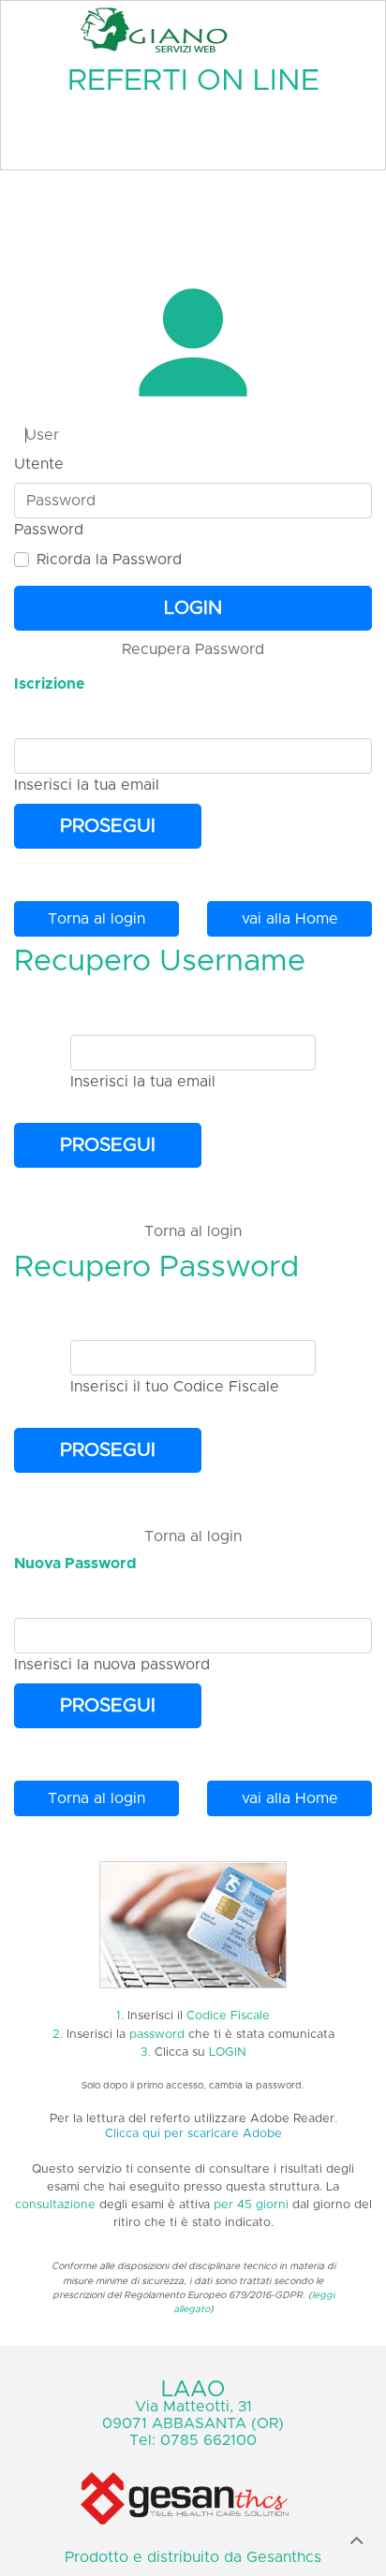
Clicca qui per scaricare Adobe (193, 2134)
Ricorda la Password (109, 560)
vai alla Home (290, 919)
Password (49, 530)
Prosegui (108, 826)
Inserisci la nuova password (112, 1665)
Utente (39, 464)
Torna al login (96, 919)
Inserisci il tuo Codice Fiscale (175, 1387)
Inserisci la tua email (87, 785)
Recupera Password (193, 649)
